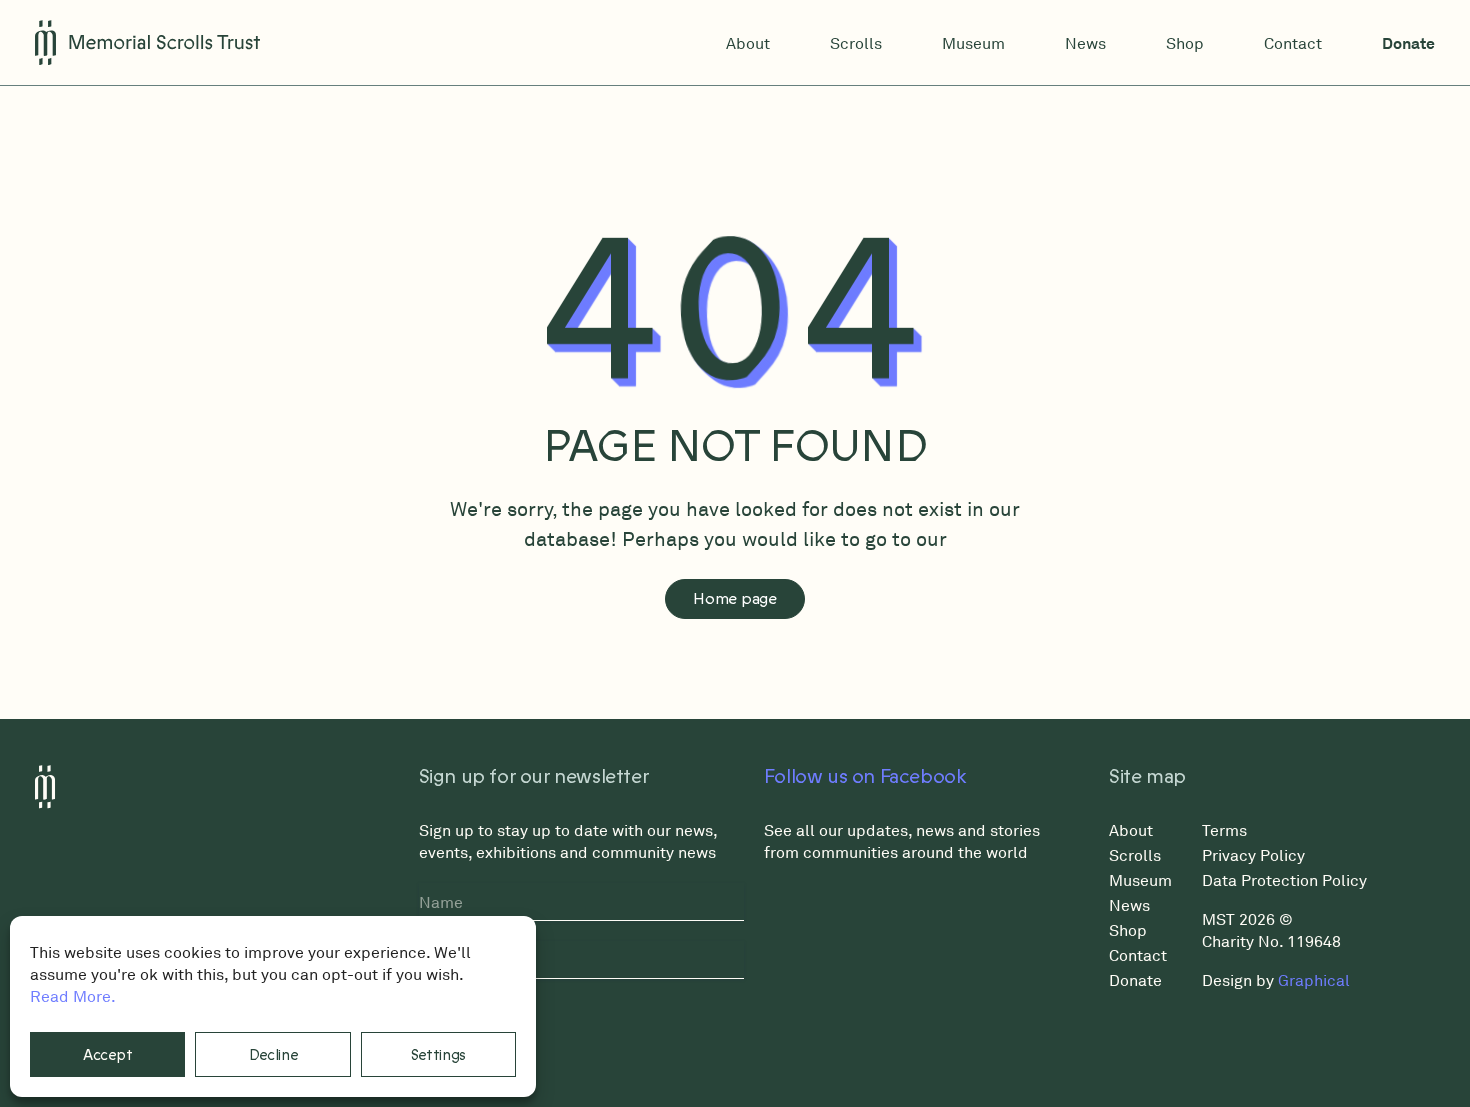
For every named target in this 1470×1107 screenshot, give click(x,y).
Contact (1293, 43)
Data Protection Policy (1284, 880)
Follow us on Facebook (865, 777)
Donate (1408, 43)
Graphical (1314, 980)
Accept (107, 1055)
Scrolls (856, 43)
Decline (273, 1055)
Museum (973, 43)
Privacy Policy (1253, 855)
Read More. (73, 996)
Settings (439, 1055)
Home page (734, 599)
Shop (1185, 43)
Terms (1224, 830)
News (1085, 43)
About (748, 43)
